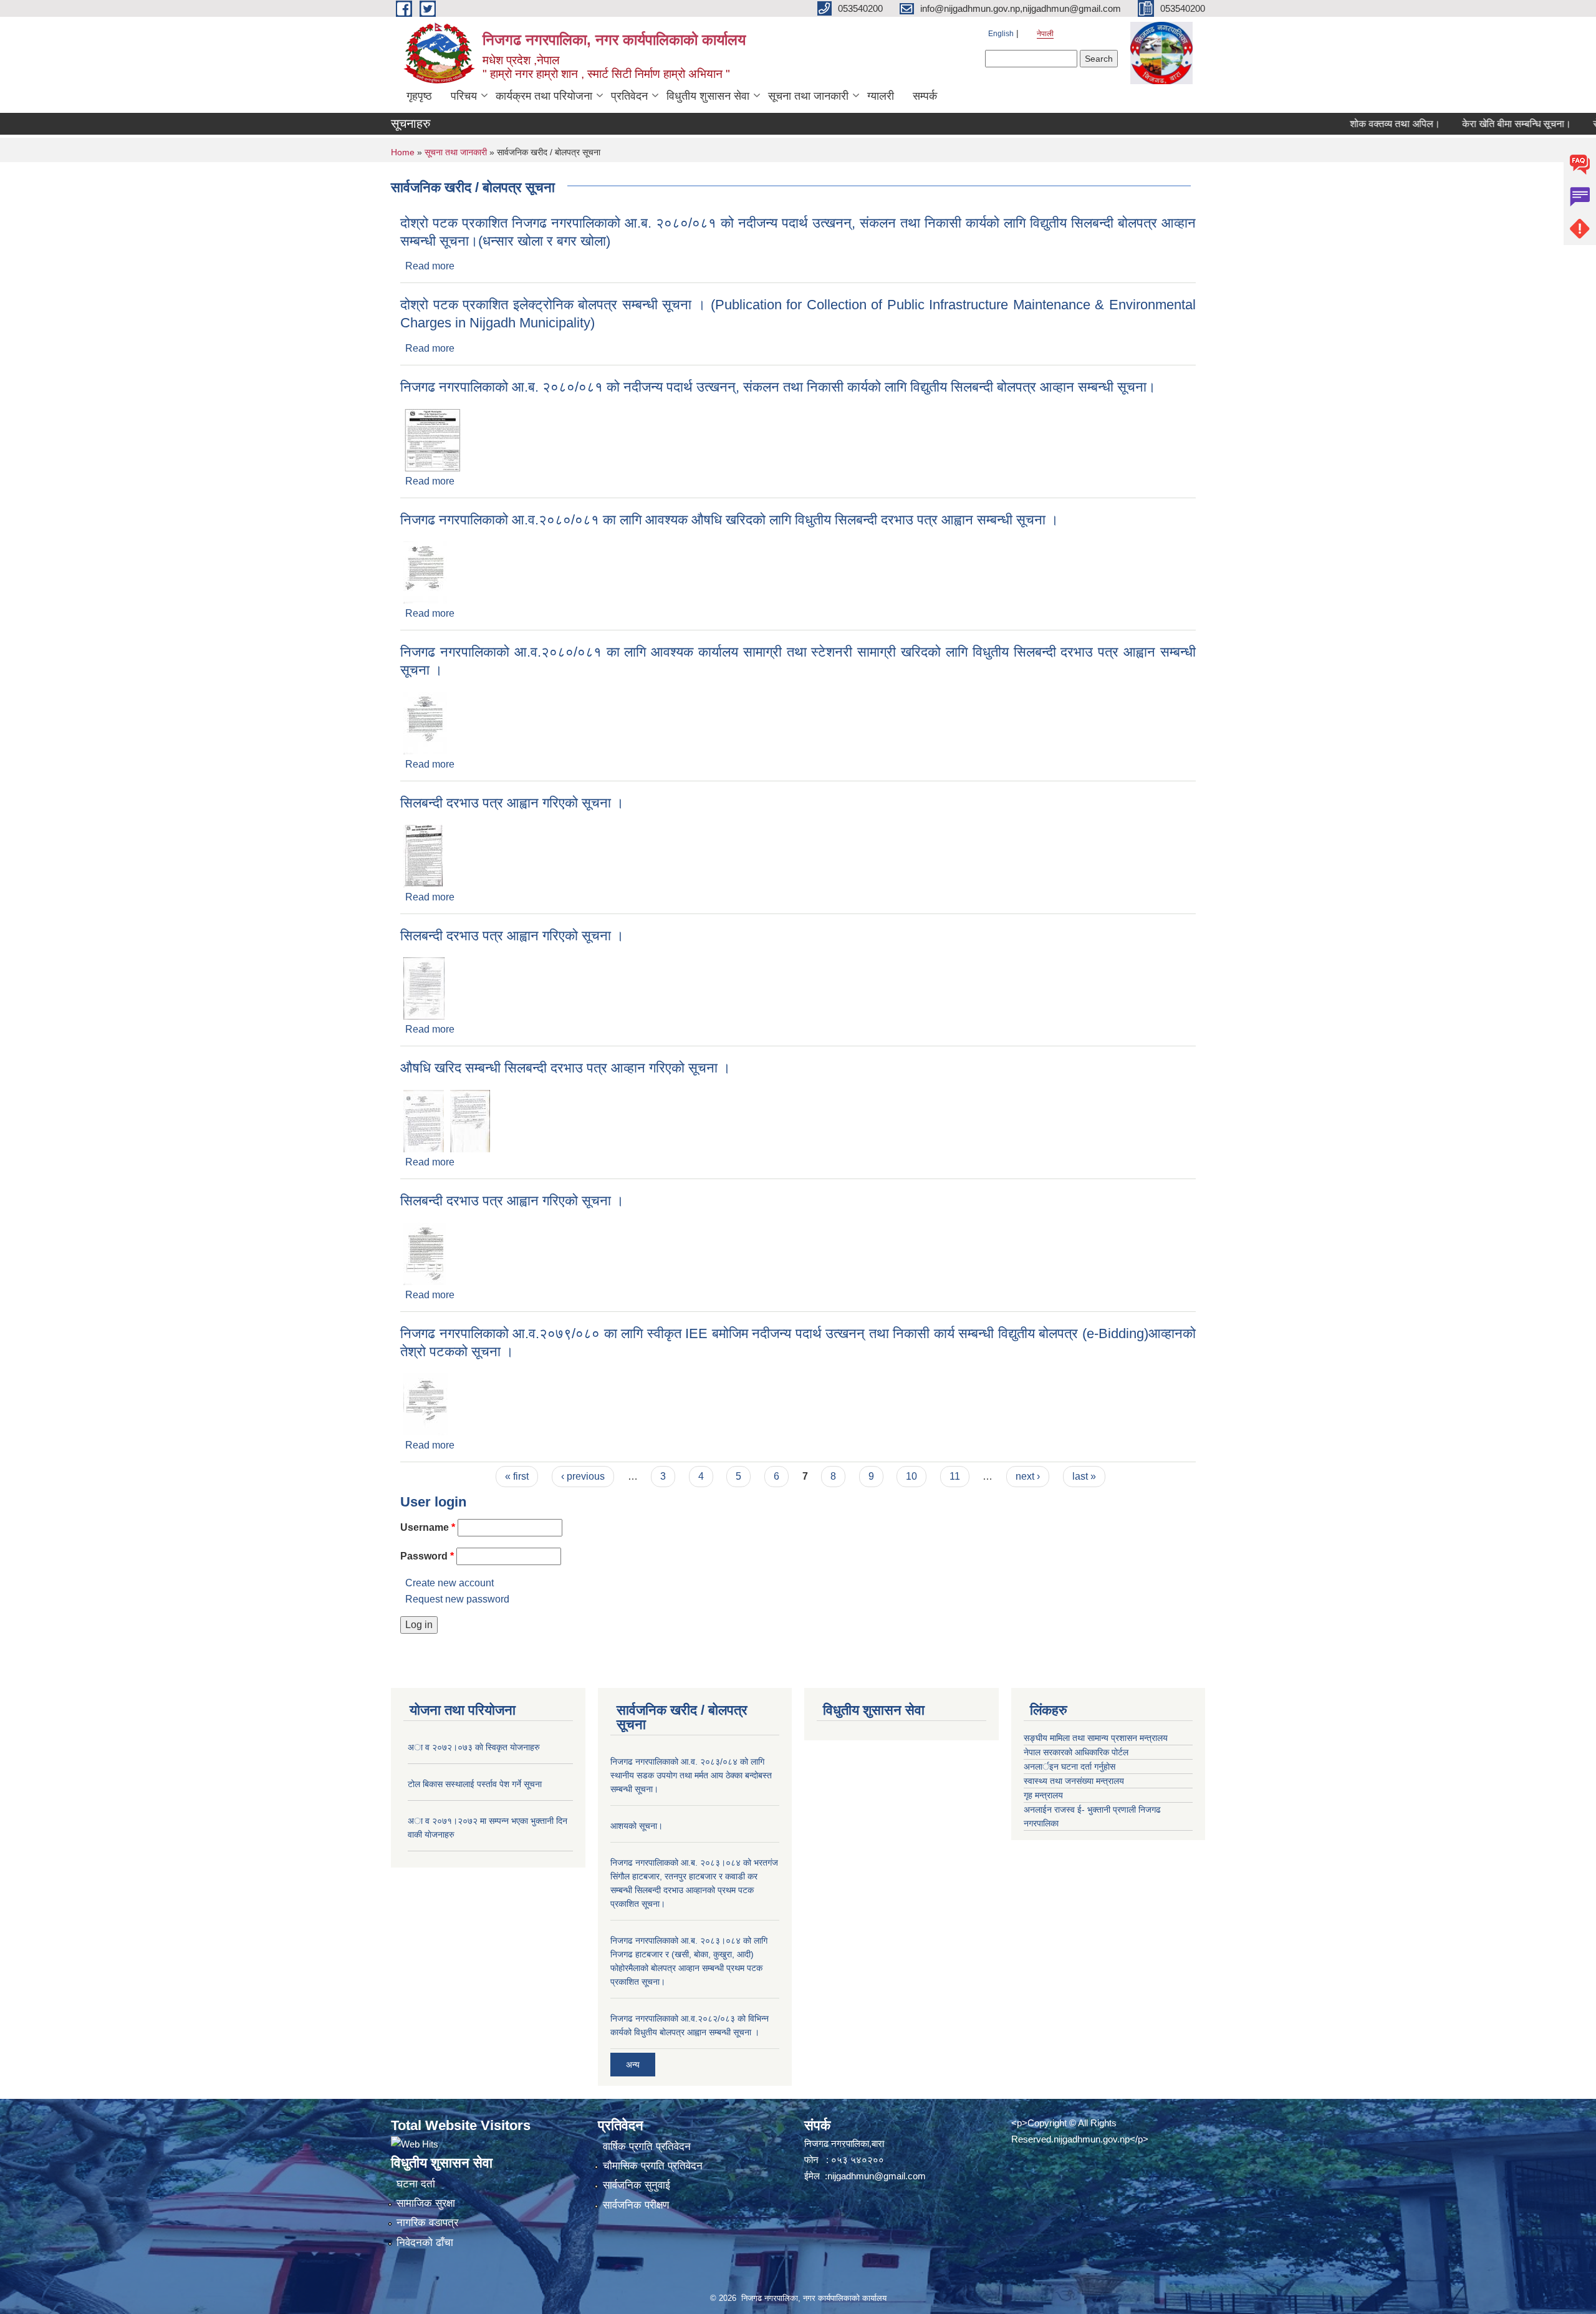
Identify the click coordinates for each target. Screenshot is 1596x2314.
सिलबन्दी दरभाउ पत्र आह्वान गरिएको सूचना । (512, 803)
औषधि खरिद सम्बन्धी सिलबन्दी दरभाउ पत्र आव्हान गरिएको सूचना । (565, 1068)
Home (403, 152)
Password (427, 1556)
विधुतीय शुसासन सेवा (708, 96)
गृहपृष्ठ (419, 96)
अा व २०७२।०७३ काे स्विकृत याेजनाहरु (474, 1747)
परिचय (464, 96)
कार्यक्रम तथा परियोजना (544, 96)
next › (1028, 1476)
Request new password (457, 1599)
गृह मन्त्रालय (1043, 1795)
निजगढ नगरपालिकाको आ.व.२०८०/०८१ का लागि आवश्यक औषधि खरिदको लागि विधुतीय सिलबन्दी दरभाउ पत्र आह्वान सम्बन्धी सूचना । (729, 520)
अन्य (633, 2065)
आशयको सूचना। (637, 1826)
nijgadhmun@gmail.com (877, 2176)
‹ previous (583, 1476)
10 (911, 1476)
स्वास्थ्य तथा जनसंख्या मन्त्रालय (1074, 1781)
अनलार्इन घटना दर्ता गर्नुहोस (1070, 1767)
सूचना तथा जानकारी (808, 96)
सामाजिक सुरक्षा (426, 2203)
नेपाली (1045, 34)
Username (428, 1527)
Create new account (449, 1583)
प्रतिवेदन (629, 96)
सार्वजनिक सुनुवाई (637, 2185)
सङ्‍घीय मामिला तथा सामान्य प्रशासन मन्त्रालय (1096, 1738)
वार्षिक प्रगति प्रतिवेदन (647, 2147)
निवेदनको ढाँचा (425, 2243)
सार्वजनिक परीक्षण (636, 2205)
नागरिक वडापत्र (427, 2223)
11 (955, 1476)
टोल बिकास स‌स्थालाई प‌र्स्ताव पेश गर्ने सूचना (475, 1784)
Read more (430, 266)
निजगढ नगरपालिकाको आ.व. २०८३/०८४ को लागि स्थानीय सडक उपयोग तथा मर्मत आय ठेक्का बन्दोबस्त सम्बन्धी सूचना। (691, 1775)
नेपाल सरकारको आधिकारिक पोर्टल (1076, 1752)
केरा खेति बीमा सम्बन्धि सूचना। (1469, 124)
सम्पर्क (925, 96)
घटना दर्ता (416, 2184)
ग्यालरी (881, 96)
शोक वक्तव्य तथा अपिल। (1347, 124)
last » (1084, 1476)
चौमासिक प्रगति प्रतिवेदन (653, 2166)
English (1001, 34)
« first (517, 1476)
